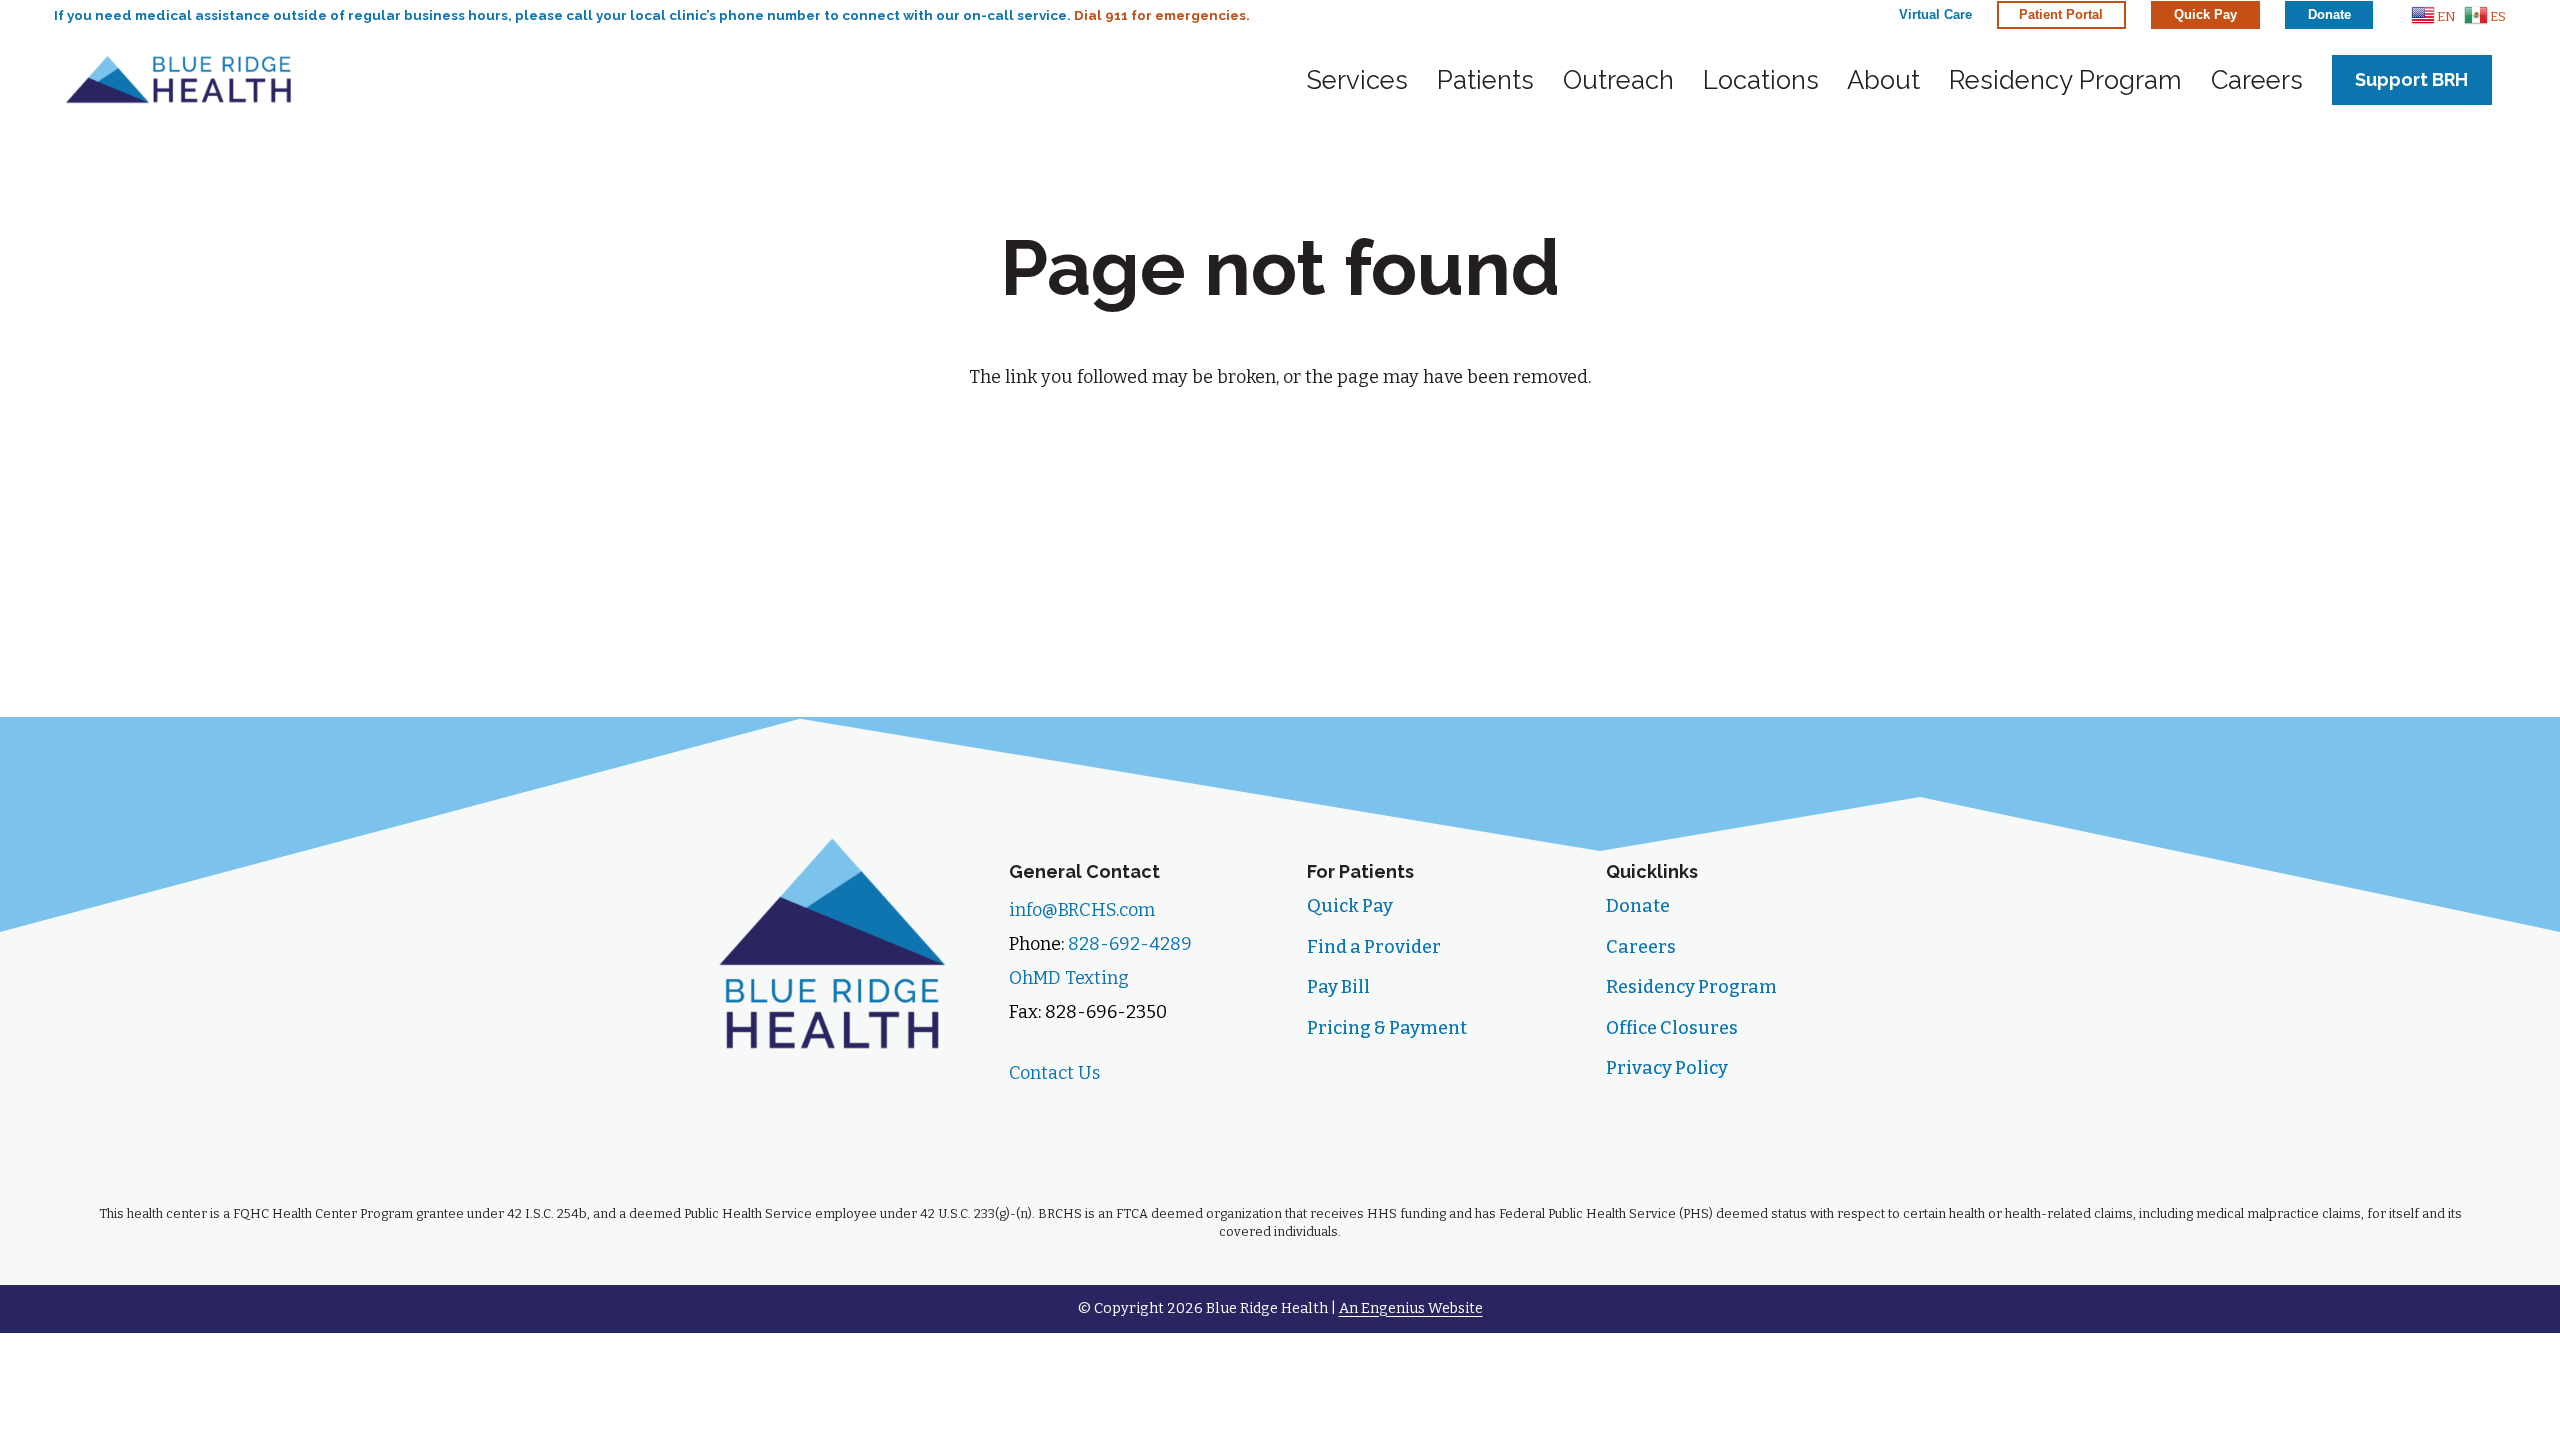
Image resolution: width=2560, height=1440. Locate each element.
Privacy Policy (1667, 1068)
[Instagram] (1102, 1117)
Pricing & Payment (1387, 1028)
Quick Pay (1350, 906)
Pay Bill (1338, 987)
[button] (2433, 15)
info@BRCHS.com (1082, 910)
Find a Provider (1374, 947)
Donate (1638, 906)
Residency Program (1691, 987)
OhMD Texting (1069, 978)
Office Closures (1672, 1028)
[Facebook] (1036, 1117)
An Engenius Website (1411, 1308)
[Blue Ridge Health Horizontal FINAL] (179, 80)
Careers (1641, 947)
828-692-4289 (1130, 944)
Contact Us (1054, 1073)
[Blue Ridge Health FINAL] (832, 942)
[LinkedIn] (1169, 1117)
